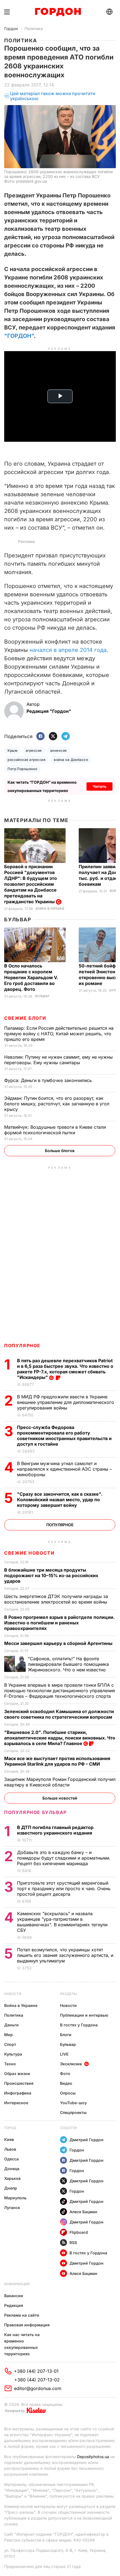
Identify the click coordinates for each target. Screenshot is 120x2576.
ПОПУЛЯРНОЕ (22, 1346)
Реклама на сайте (22, 2315)
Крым (12, 750)
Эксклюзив (71, 2064)
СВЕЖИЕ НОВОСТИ (29, 1553)
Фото (65, 2074)
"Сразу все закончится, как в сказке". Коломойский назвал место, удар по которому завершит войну (60, 1500)
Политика (34, 28)
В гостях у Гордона (79, 2025)
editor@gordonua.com (38, 2388)
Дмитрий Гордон (87, 2140)
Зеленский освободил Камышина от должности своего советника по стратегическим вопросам (59, 1714)
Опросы (68, 2093)
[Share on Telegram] (66, 737)
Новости (13, 1994)
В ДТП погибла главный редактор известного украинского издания (55, 1830)
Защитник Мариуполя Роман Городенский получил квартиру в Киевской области (60, 1782)
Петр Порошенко (22, 769)
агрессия (34, 750)
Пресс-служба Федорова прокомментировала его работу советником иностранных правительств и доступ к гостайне (64, 1436)
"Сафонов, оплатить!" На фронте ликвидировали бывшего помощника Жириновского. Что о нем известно (68, 1664)
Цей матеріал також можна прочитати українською (53, 96)
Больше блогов (60, 1151)
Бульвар (18, 920)
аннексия (59, 750)
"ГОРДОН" (19, 336)
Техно (10, 2064)
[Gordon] (58, 12)
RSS (73, 2243)
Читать (99, 786)
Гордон (11, 28)
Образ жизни (17, 2074)
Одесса (11, 2159)
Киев (9, 2139)
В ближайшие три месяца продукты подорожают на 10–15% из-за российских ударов (51, 1575)
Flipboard (79, 2232)
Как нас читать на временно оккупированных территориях (22, 2344)
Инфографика (18, 2093)
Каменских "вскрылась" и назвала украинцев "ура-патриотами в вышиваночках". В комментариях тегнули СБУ (62, 1922)
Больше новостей (60, 1798)
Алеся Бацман (83, 2212)
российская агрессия (27, 760)
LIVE (64, 2054)
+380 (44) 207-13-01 (36, 2371)
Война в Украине (50, 909)
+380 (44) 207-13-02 (37, 2380)
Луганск (12, 2208)
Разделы (69, 1994)
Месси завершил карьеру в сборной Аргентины (59, 1643)
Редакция (14, 2305)
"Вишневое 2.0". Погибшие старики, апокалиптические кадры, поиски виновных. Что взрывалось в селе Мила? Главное (60, 1738)
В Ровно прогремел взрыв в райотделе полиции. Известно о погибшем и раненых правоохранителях (59, 1623)
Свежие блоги (25, 1018)
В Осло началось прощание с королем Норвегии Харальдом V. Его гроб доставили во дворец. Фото (31, 977)
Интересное (16, 2103)
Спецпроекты (73, 2112)
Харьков (12, 2178)
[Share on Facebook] (40, 737)
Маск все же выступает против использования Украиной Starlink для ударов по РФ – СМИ (57, 1761)
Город (10, 2128)
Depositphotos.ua (93, 2457)
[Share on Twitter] (53, 737)
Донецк (12, 2169)
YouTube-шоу (73, 2103)
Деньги (11, 2025)
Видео (66, 2083)
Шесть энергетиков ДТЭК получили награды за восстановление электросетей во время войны (56, 1599)
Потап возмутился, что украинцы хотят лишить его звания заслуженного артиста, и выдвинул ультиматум (65, 1955)
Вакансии (14, 2296)
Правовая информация (27, 2325)
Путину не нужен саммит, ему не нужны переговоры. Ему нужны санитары (58, 1060)
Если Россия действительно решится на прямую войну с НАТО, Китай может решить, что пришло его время (59, 1034)
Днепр (11, 2188)
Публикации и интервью (84, 2015)
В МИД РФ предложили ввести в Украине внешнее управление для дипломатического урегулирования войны (66, 1402)
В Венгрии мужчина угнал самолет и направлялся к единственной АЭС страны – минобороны (64, 1469)
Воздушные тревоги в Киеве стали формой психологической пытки (55, 1130)
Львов (10, 2149)
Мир (9, 2035)
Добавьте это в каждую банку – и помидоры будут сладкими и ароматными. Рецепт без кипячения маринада (64, 1858)
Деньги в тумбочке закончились (49, 1080)
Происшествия (19, 2083)
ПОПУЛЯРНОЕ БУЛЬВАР (35, 1812)
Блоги (66, 2035)
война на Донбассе (71, 760)
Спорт (10, 2044)
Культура (13, 2054)
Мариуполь (15, 2198)
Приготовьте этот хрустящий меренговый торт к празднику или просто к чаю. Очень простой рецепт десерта (64, 1888)
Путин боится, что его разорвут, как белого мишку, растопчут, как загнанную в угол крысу (57, 1104)
